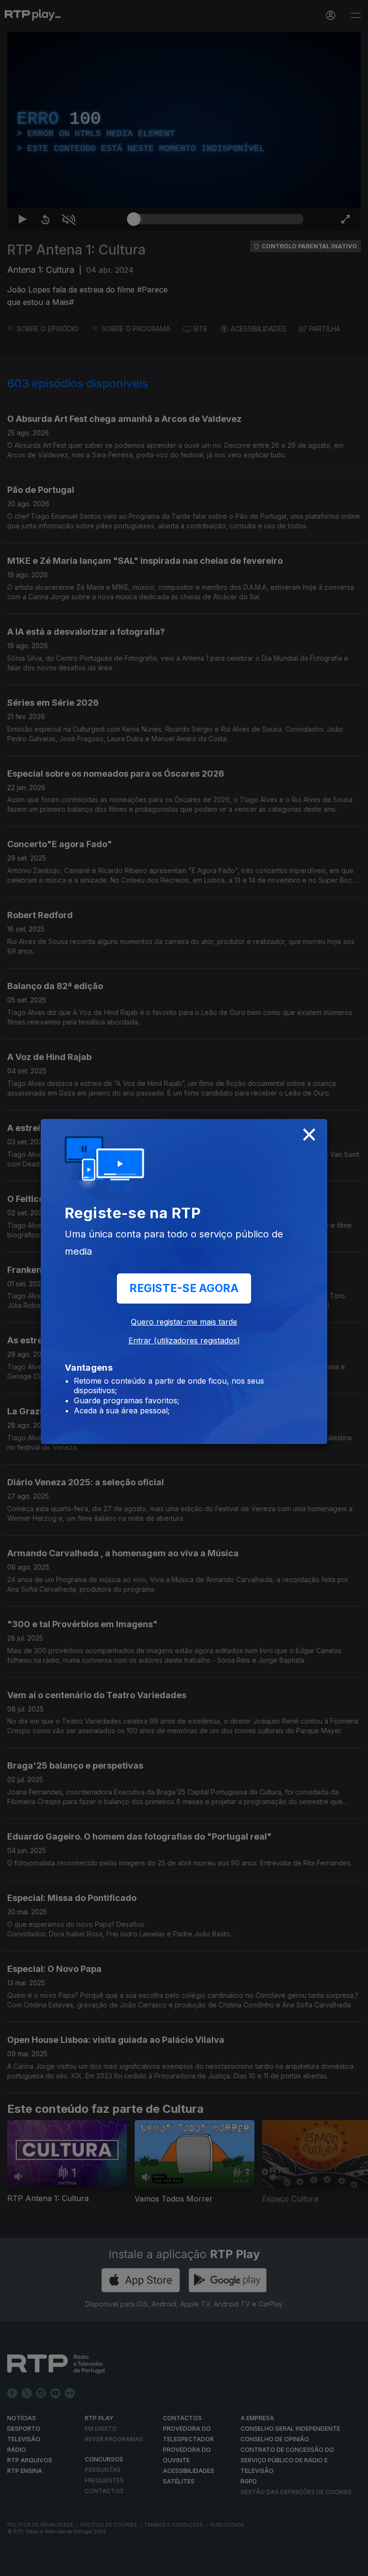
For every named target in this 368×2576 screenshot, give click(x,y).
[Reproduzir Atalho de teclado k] (15, 2564)
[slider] (218, 2564)
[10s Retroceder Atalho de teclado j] (38, 2564)
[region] (184, 1288)
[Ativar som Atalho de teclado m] (61, 2564)
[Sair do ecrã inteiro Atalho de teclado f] (353, 2564)
